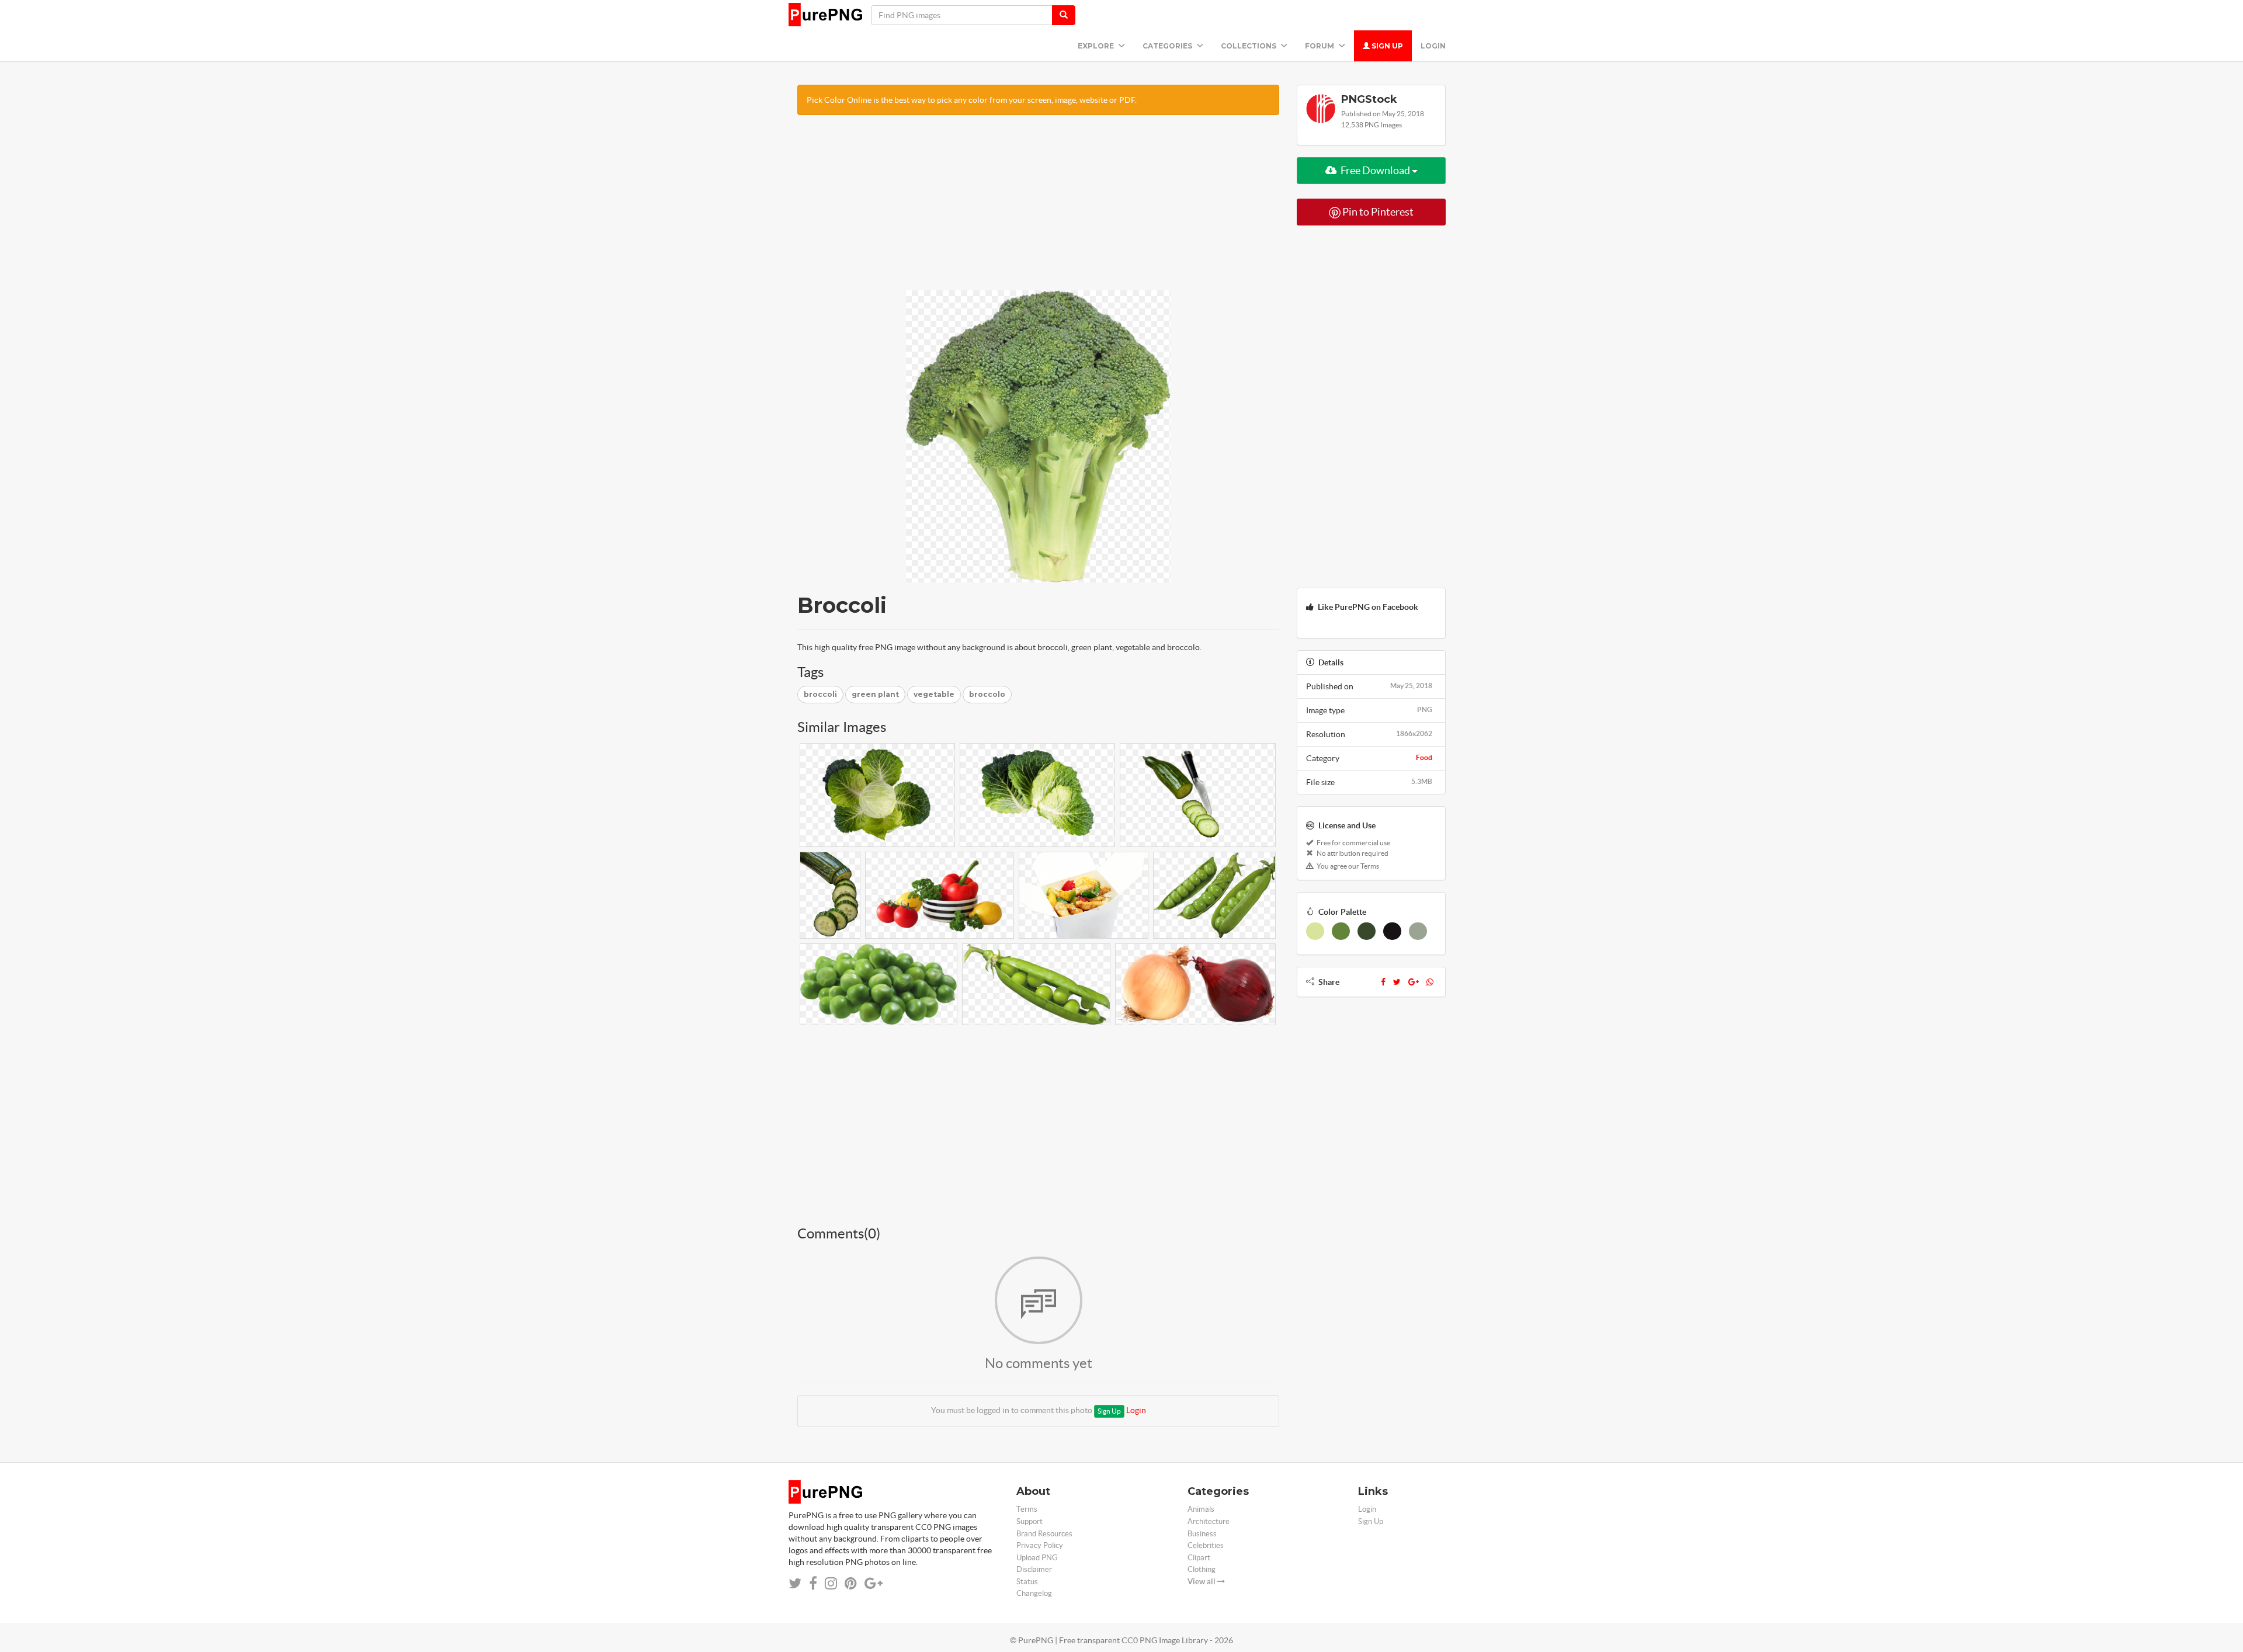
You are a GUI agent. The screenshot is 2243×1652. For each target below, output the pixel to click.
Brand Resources (1044, 1534)
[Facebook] (1383, 982)
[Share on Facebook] (813, 1583)
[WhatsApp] (1430, 982)
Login (1433, 46)
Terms (1027, 1509)
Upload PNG (1037, 1558)
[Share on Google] (874, 1583)
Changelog (1034, 1593)
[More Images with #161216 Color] (1392, 931)
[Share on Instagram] (831, 1583)
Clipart (1199, 1558)
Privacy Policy (1040, 1545)
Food (1424, 757)
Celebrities (1206, 1545)
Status (1027, 1582)
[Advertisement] (1038, 209)
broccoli (820, 694)
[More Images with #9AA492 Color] (1418, 931)
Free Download (1375, 170)
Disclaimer (1034, 1569)
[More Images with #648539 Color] (1341, 931)
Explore (1097, 46)
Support (1030, 1521)
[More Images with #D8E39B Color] (1315, 931)
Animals (1201, 1509)
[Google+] (1414, 982)
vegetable (934, 694)
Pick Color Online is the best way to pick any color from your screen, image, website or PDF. (972, 100)
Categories (1168, 46)
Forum (1320, 46)
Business (1202, 1534)
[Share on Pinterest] (851, 1583)
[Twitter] (1397, 982)
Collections (1249, 46)
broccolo (987, 694)
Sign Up (1386, 46)
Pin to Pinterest (1377, 212)
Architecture (1209, 1521)
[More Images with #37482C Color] (1367, 931)
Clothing (1202, 1569)
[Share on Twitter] (795, 1583)
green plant (875, 694)
